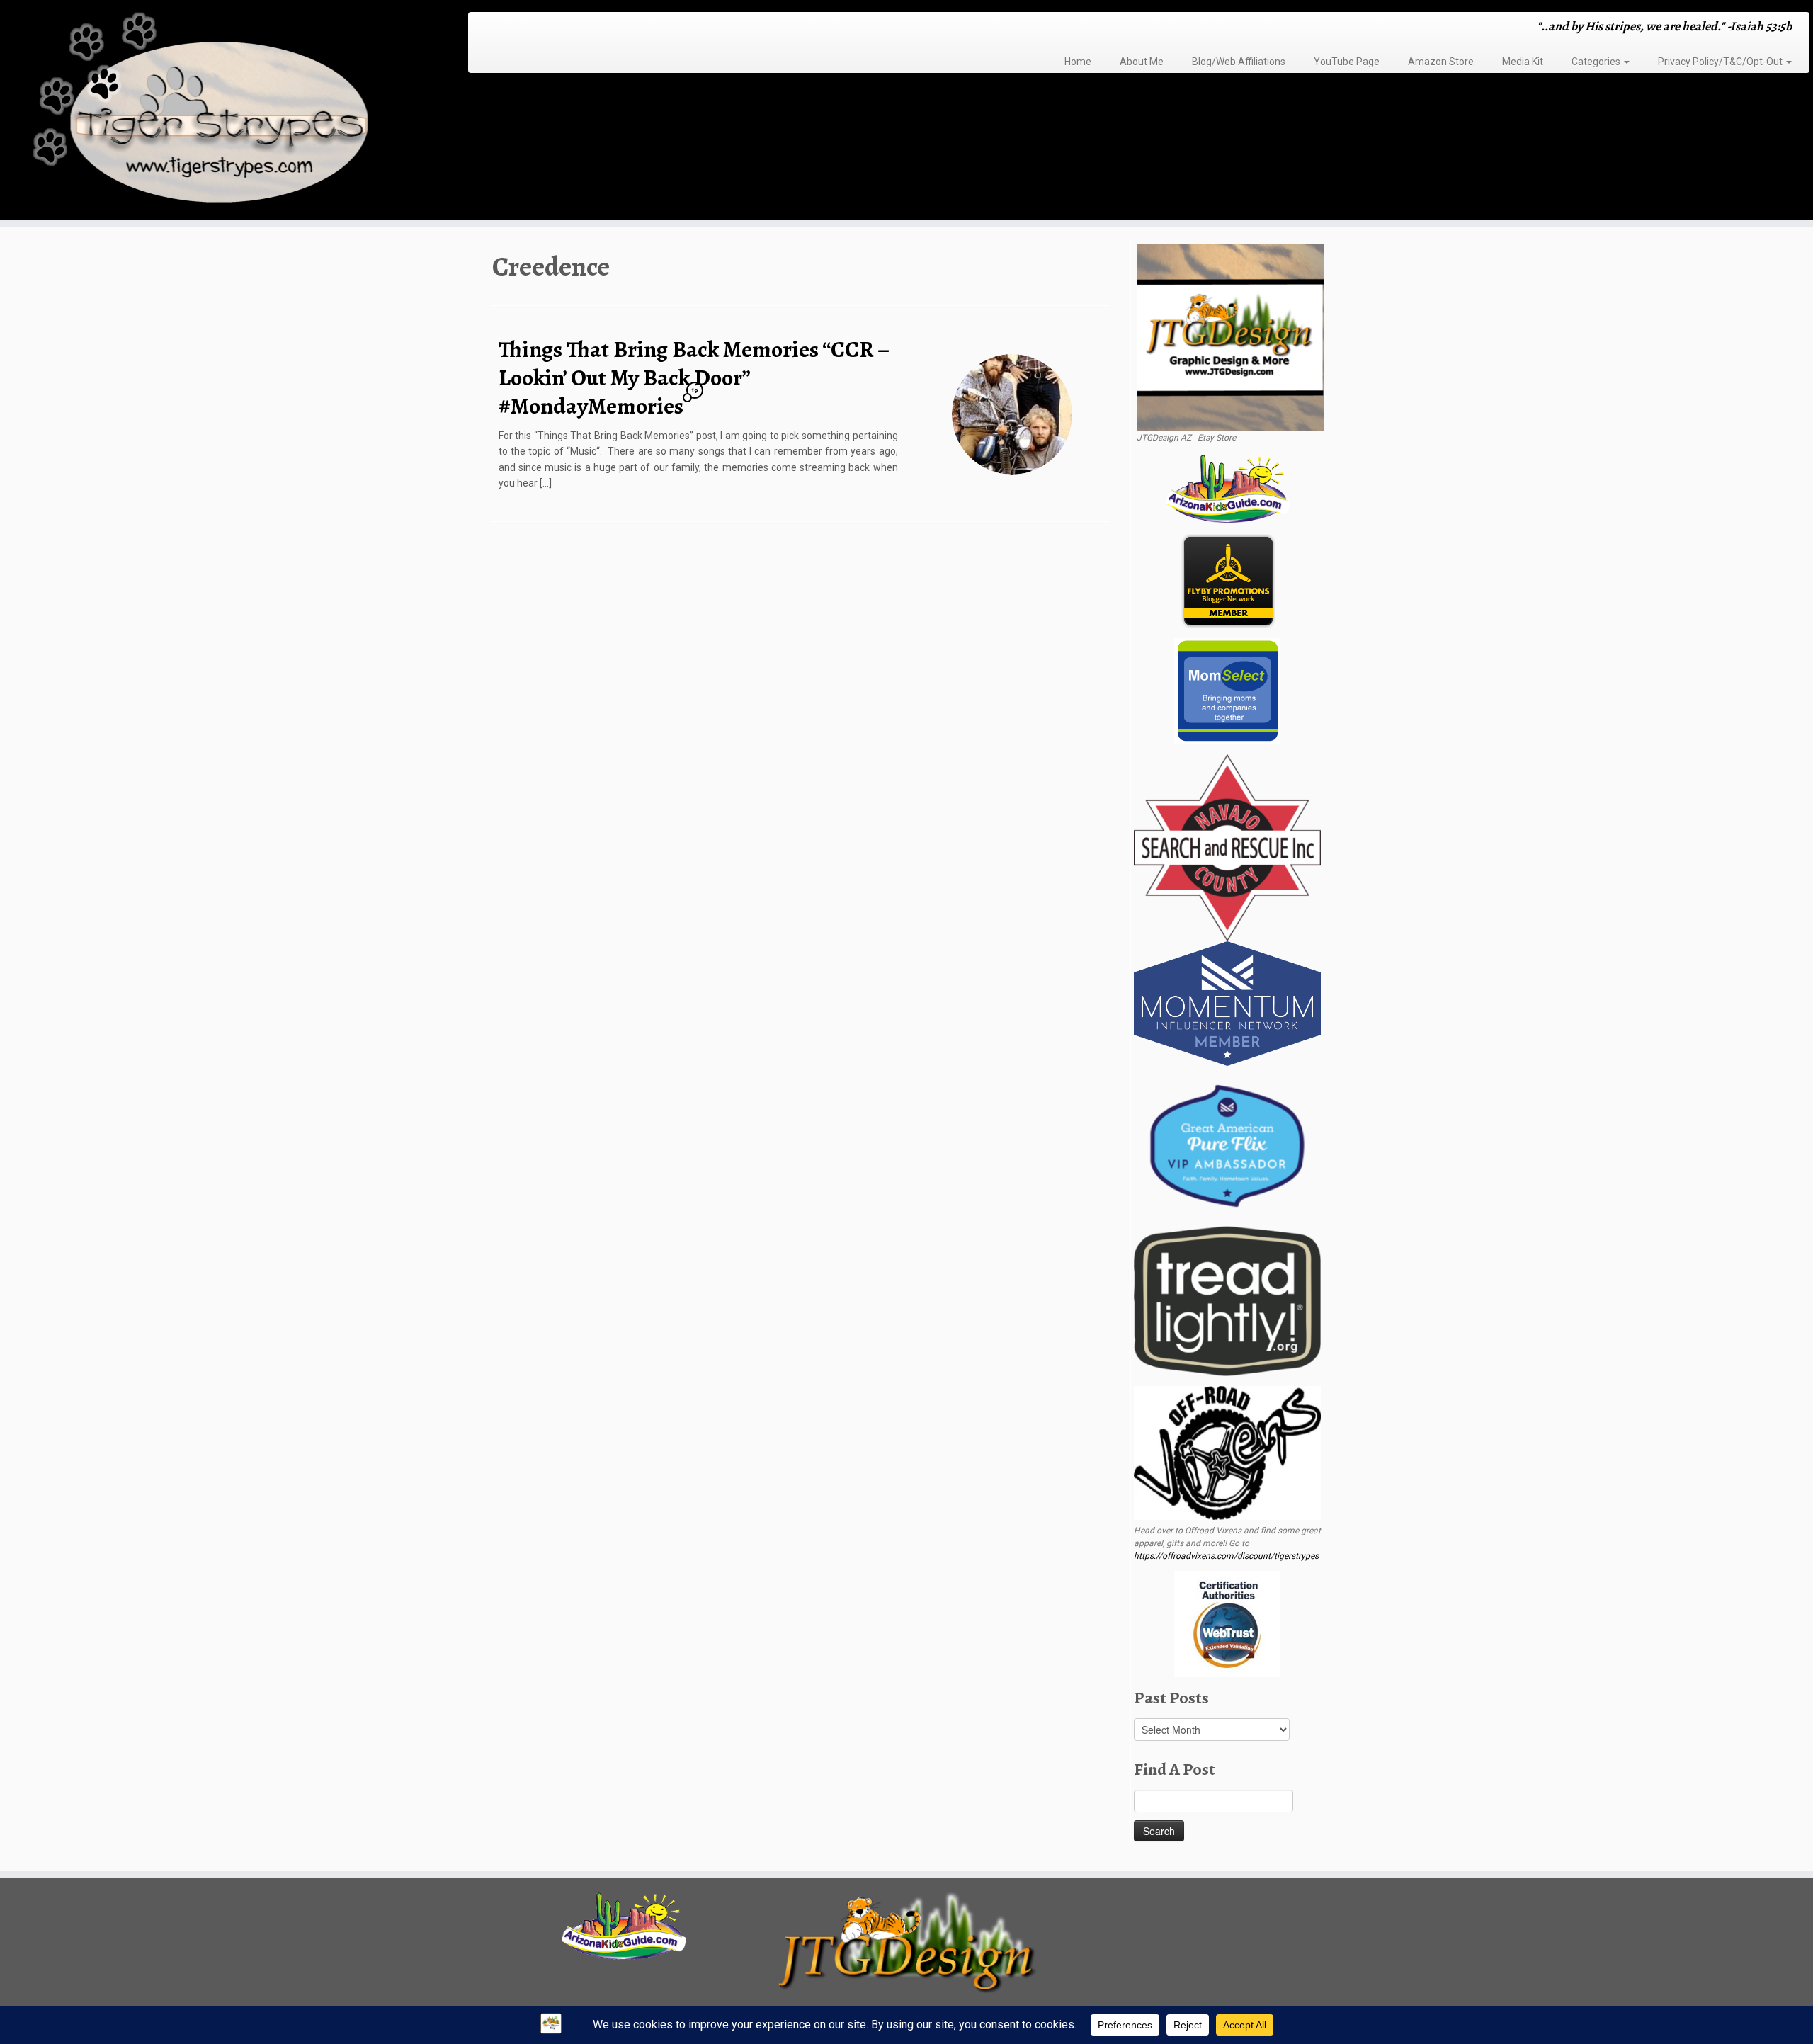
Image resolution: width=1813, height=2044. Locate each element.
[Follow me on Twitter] (502, 28)
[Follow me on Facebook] (511, 28)
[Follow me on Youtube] (539, 28)
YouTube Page (1347, 62)
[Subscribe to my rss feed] (483, 28)
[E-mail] (493, 28)
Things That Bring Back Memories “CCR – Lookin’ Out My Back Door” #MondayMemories (694, 377)
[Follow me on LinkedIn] (557, 28)
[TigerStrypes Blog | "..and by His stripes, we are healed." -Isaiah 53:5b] (209, 112)
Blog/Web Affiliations (1239, 62)
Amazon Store (1441, 62)
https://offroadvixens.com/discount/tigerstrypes (1226, 1556)
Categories (1597, 62)
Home (1078, 62)
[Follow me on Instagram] (520, 28)
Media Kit (1523, 62)
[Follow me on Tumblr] (529, 28)
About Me (1142, 62)
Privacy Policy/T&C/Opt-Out (1721, 62)
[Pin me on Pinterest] (548, 28)
